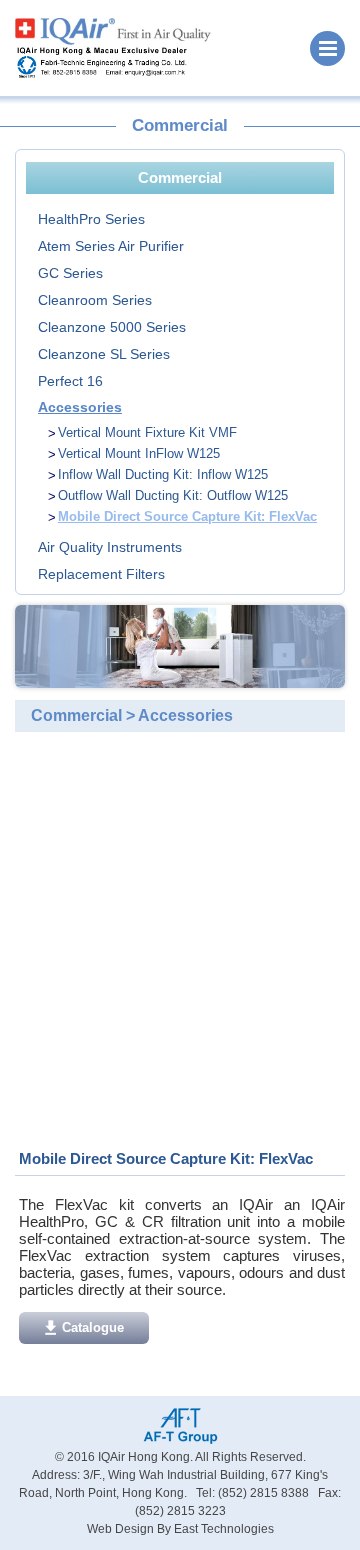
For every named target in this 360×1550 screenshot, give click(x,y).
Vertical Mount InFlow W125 (139, 453)
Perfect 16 (70, 381)
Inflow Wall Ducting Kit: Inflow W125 (163, 474)
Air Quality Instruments (110, 547)
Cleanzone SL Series (104, 354)
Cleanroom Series (95, 300)
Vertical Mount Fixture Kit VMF (147, 432)
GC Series (70, 273)
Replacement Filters (101, 574)
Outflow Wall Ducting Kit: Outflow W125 (173, 495)
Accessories (80, 407)
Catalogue (93, 1327)
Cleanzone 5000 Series (112, 327)
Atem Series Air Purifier (111, 246)
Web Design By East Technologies (180, 1529)
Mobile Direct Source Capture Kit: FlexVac (187, 516)
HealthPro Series (91, 219)
